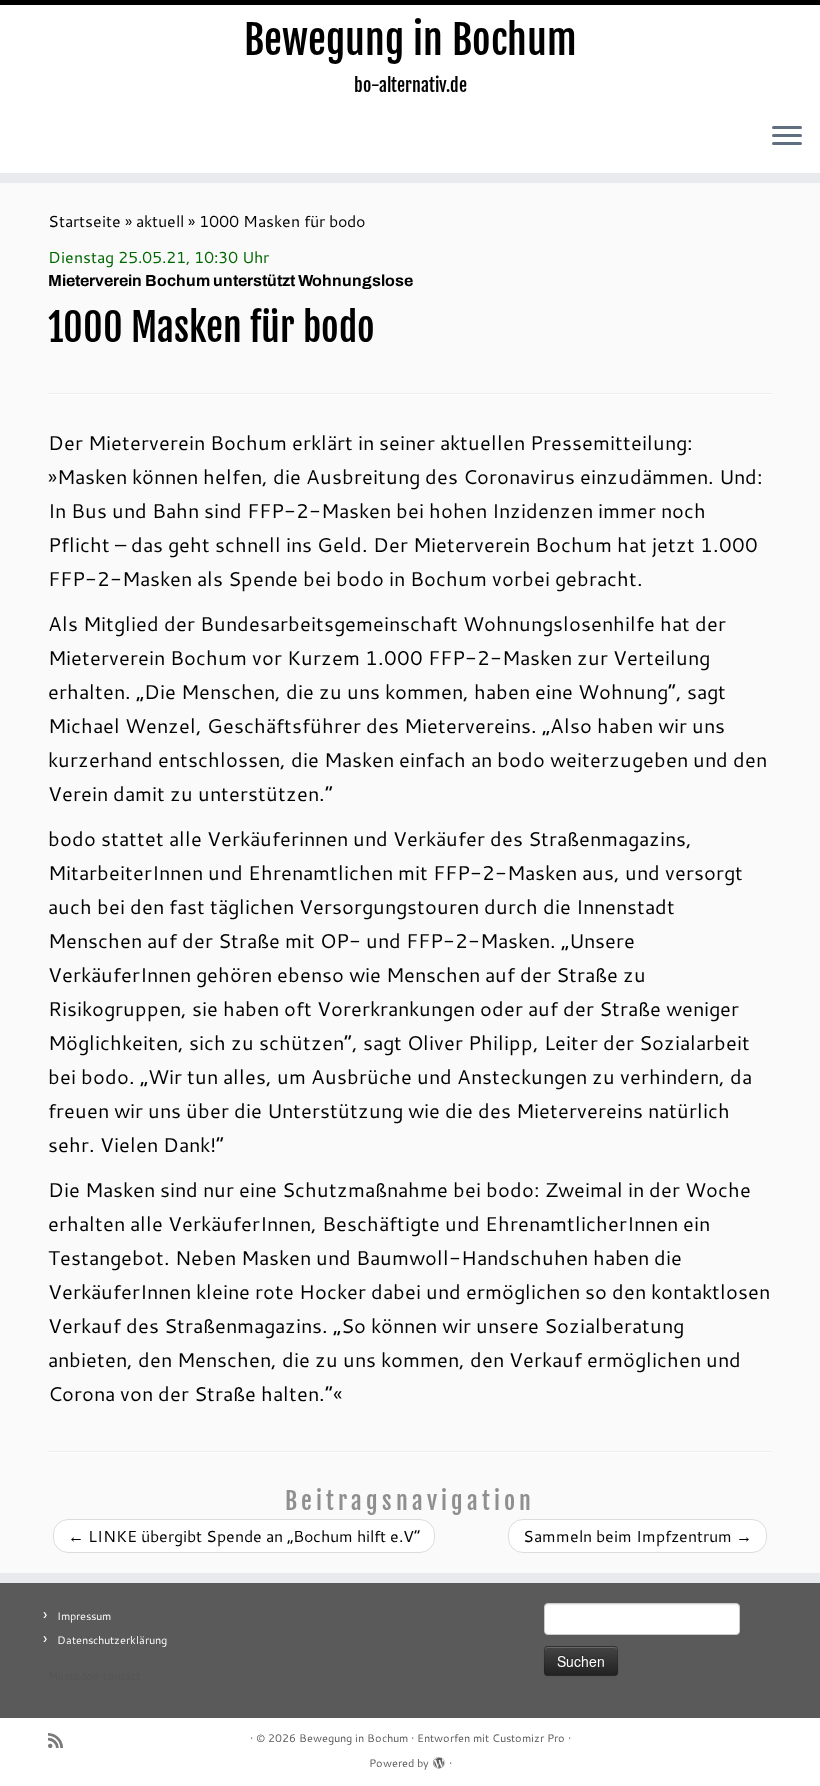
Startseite (84, 220)
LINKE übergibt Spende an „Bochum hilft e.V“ (244, 1535)
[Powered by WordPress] (439, 1759)
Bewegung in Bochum (410, 40)
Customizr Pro (528, 1738)
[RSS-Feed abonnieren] (62, 1740)
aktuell (160, 220)
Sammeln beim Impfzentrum (637, 1535)
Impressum (84, 1616)
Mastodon (73, 1676)
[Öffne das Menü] (787, 137)
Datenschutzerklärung (112, 1640)
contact (121, 1676)
